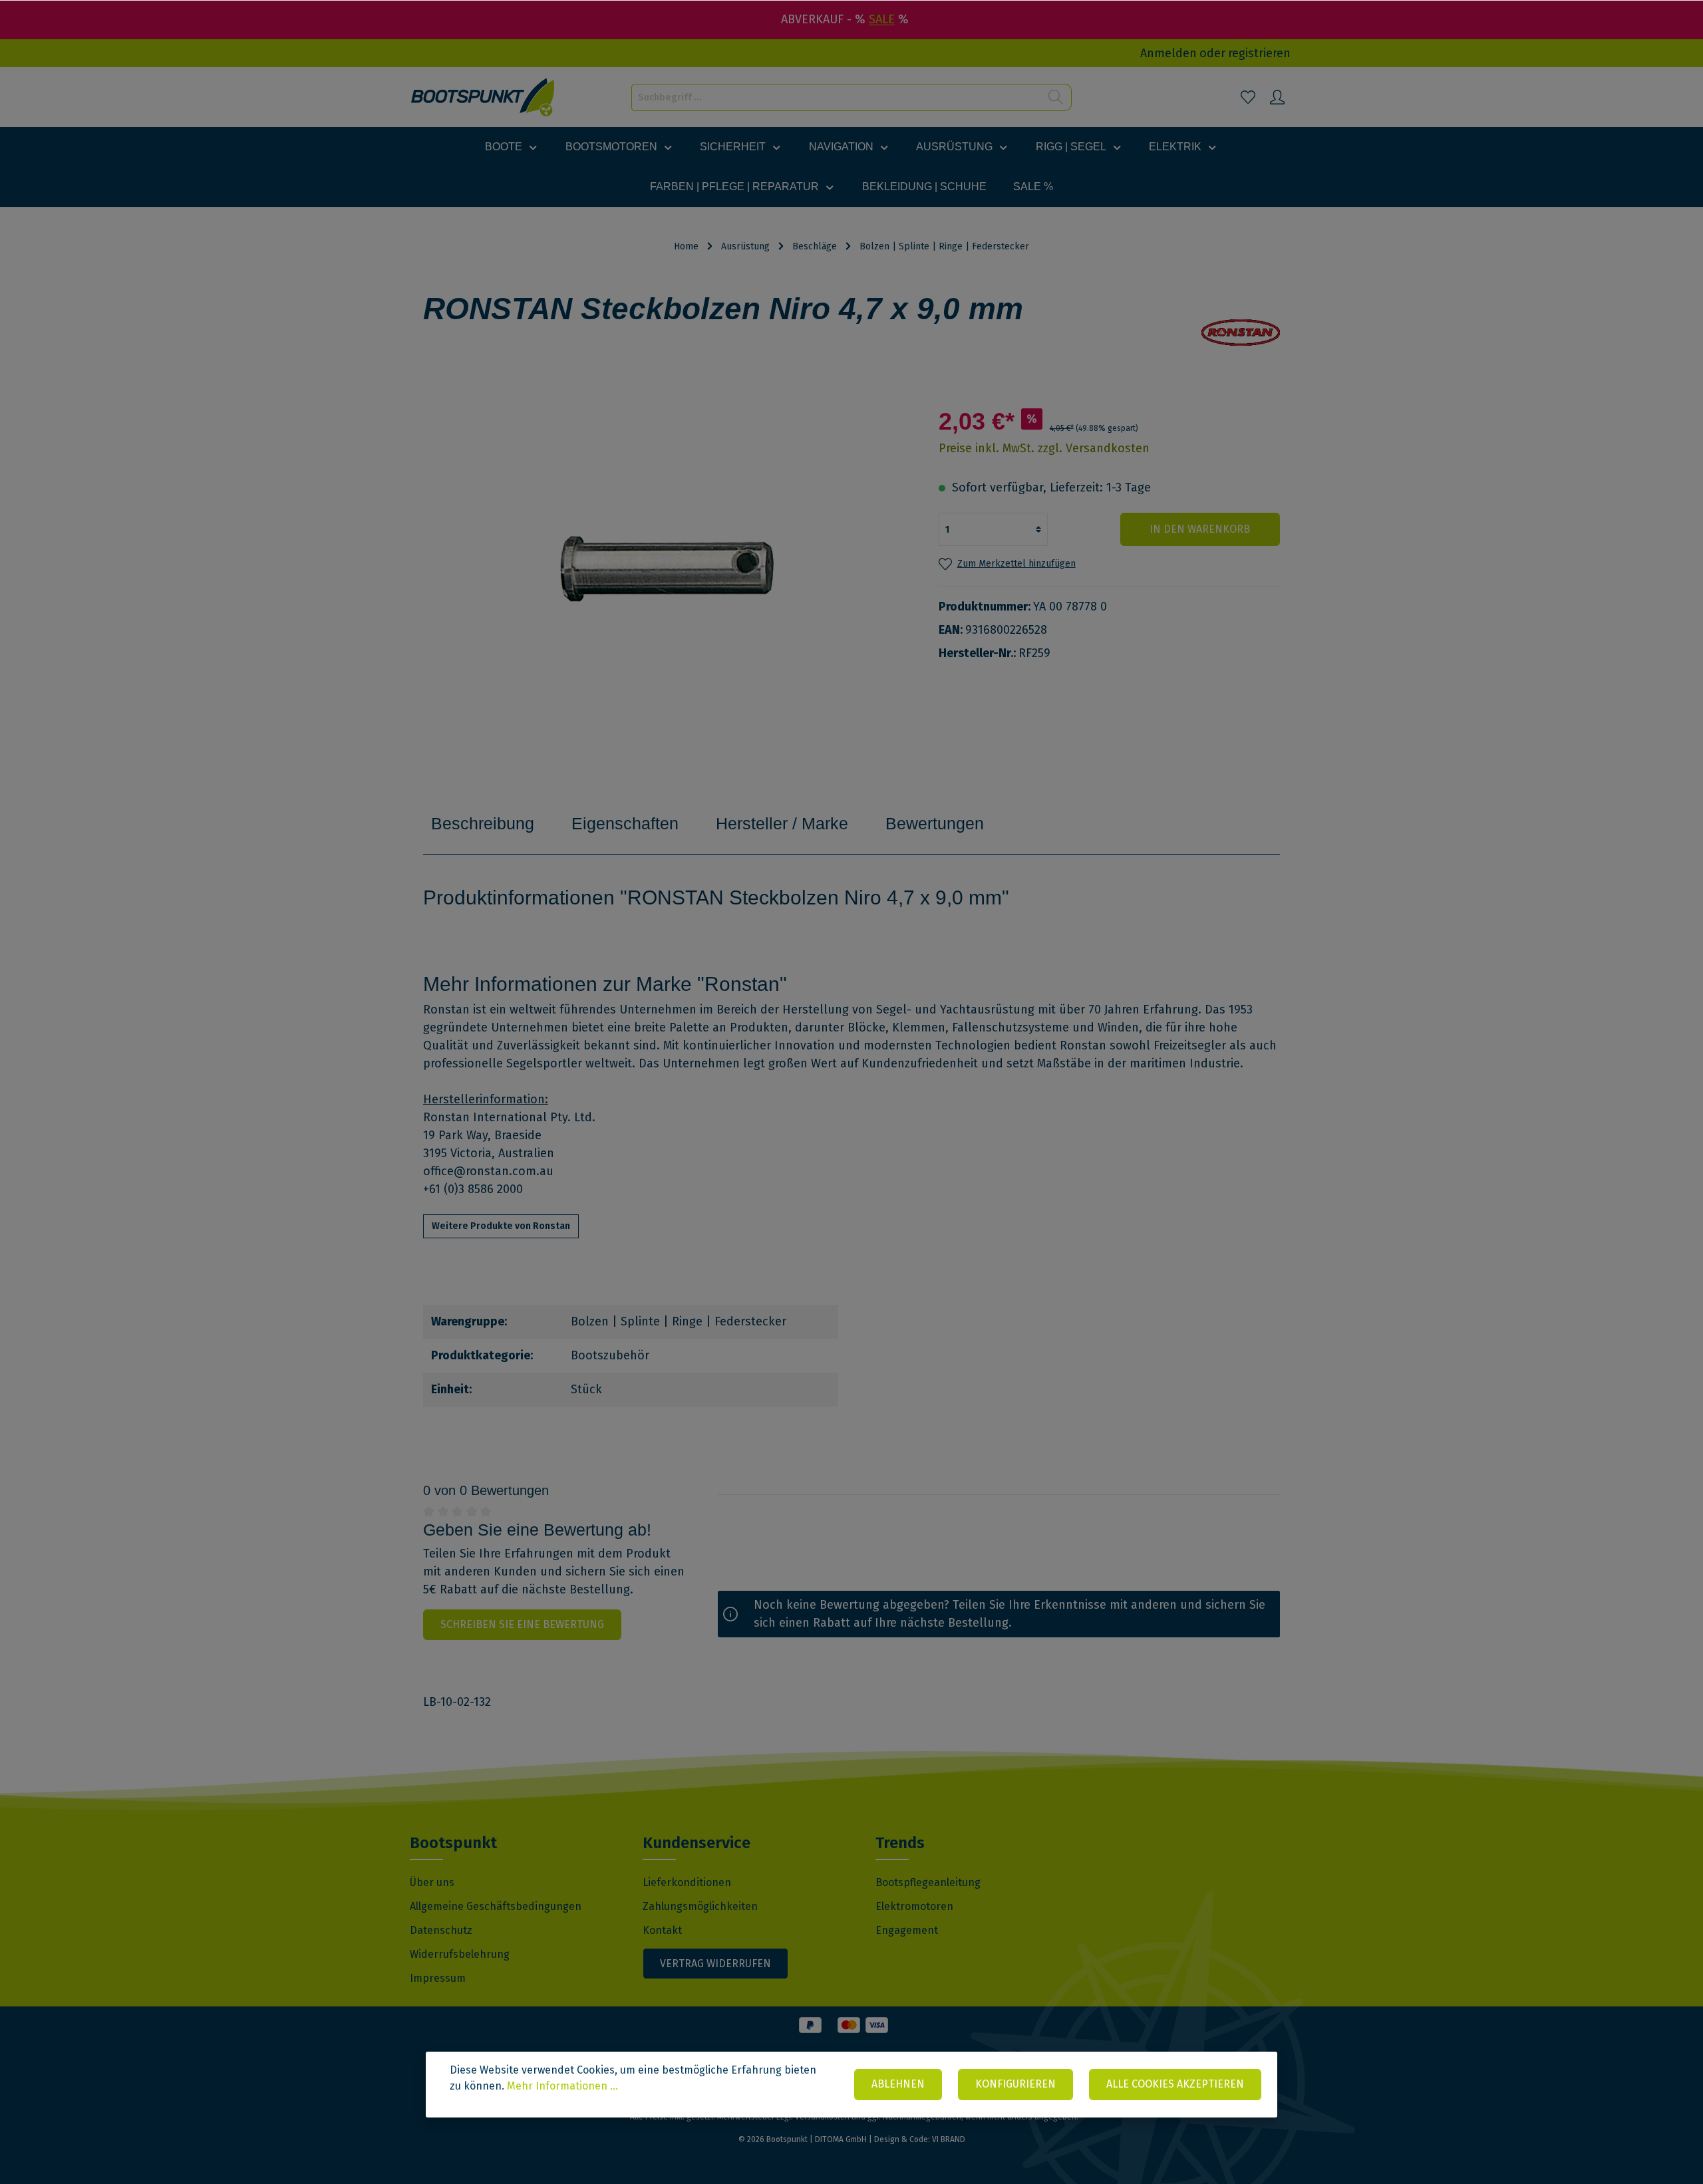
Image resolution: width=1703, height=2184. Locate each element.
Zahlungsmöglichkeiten (700, 1906)
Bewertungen (935, 823)
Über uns (432, 1882)
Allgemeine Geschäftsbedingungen (496, 1906)
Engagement (907, 1930)
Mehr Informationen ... (562, 2086)
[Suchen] (1056, 97)
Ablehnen (898, 2084)
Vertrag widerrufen (715, 1964)
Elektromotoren (914, 1906)
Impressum (438, 1978)
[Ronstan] (1241, 333)
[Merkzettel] (1248, 97)
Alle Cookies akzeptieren (1175, 2084)
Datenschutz (441, 1930)
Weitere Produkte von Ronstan (501, 1226)
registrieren (1259, 53)
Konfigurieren (1015, 2084)
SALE (882, 19)
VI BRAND (949, 2139)
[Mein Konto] (1277, 97)
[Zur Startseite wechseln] (483, 97)
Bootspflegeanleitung (928, 1882)
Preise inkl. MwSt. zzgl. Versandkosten (1044, 448)
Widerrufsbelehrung (460, 1954)
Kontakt (662, 1930)
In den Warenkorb (1200, 529)
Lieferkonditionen (687, 1882)
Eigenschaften (625, 823)
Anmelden (1168, 53)
